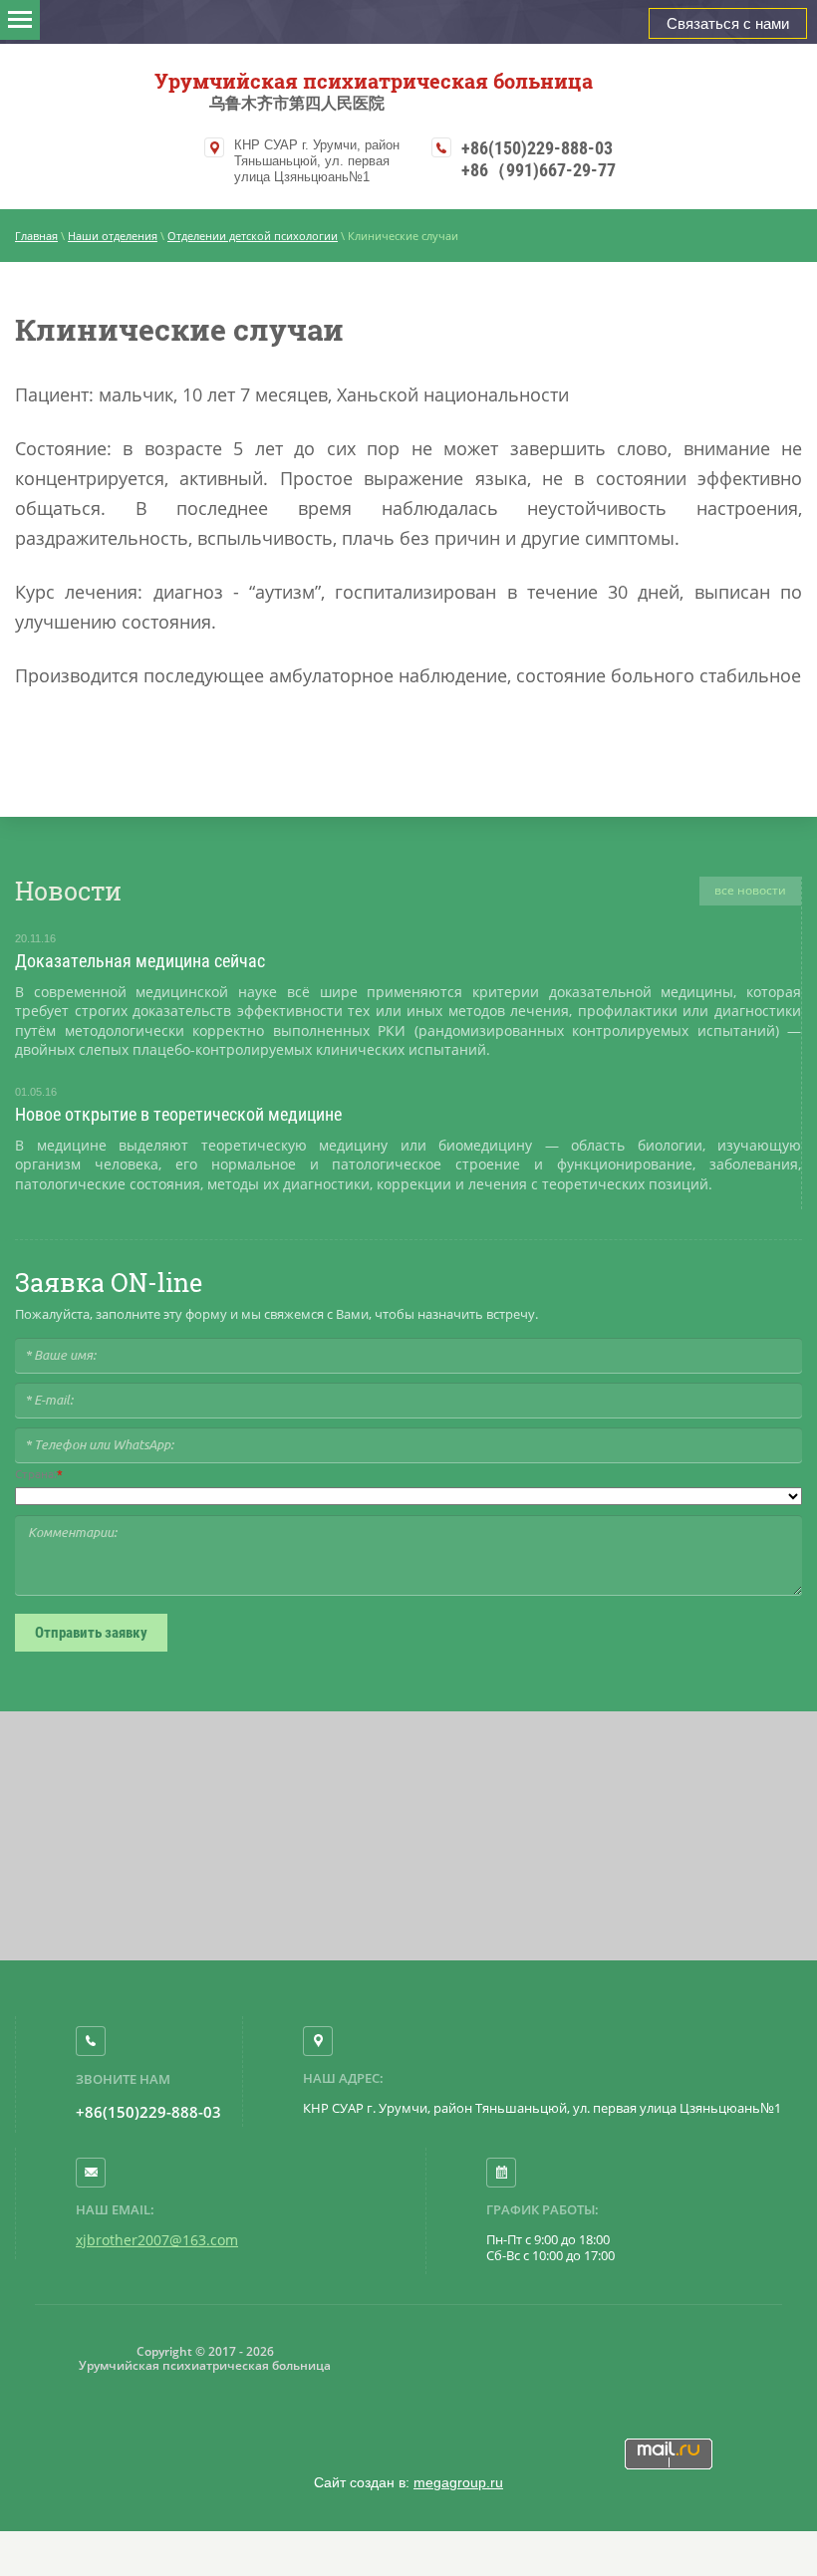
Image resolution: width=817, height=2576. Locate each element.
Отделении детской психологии (253, 236)
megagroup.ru (458, 2482)
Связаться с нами (728, 23)
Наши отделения (113, 236)
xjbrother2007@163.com (157, 2240)
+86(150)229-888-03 (537, 148)
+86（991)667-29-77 (539, 170)
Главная (36, 236)
